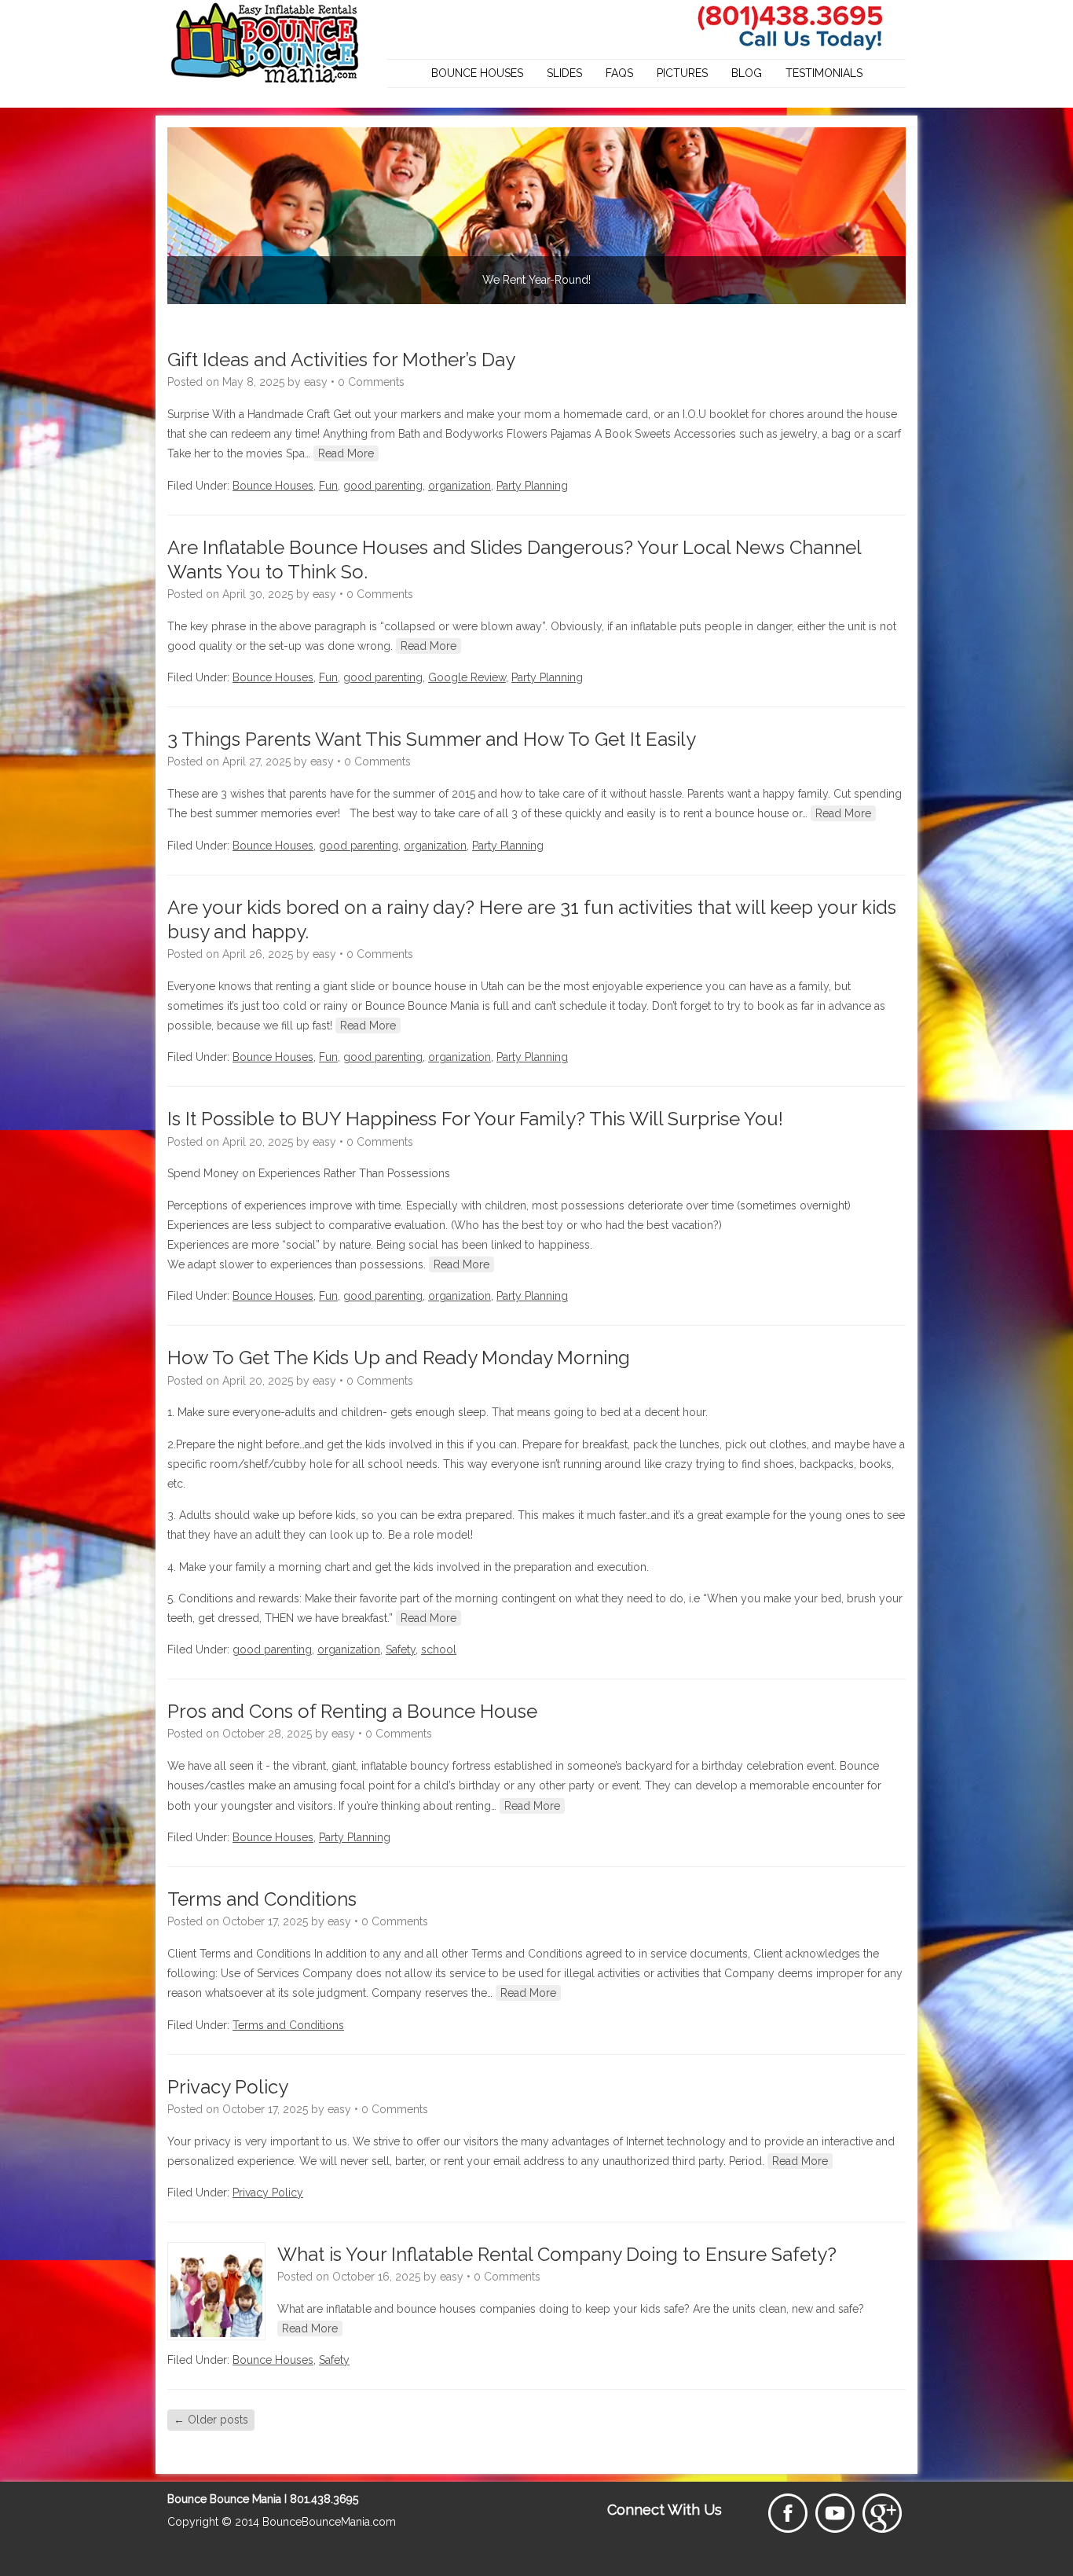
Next (890, 212)
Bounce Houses (477, 73)
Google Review (467, 677)
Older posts (211, 2420)
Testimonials (824, 73)
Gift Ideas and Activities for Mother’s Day (341, 360)
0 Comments (371, 382)
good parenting (383, 486)
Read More (346, 453)
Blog (747, 73)
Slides (564, 73)
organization (460, 486)
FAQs (619, 73)
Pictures (682, 73)
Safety (401, 1649)
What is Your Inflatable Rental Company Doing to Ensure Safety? (557, 2254)
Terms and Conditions (262, 1899)
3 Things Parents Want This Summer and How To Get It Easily (432, 739)
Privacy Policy (228, 2087)
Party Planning (532, 486)
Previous (183, 212)
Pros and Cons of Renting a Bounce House (352, 1711)
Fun (328, 486)
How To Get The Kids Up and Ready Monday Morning (399, 1358)
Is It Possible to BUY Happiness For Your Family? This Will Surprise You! (475, 1119)
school (439, 1649)
